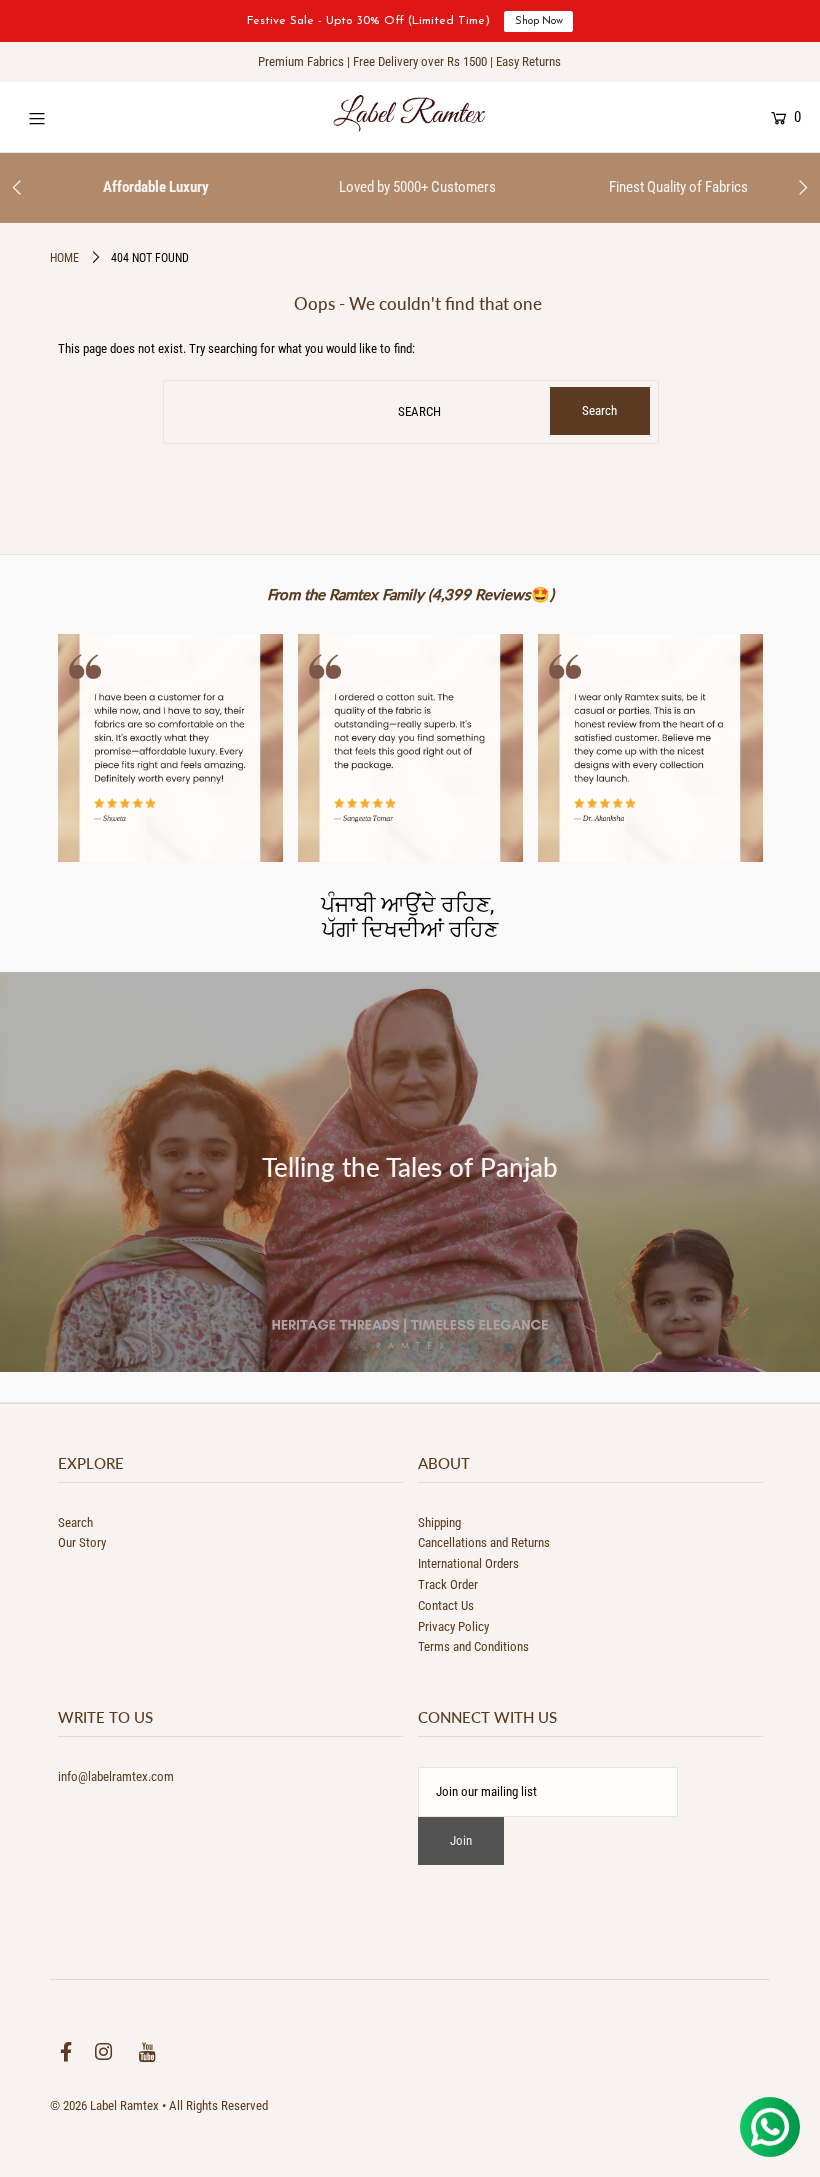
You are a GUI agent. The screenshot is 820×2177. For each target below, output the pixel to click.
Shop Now (539, 21)
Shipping (439, 1522)
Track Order (448, 1584)
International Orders (468, 1563)
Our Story (82, 1542)
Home (64, 258)
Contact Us (446, 1605)
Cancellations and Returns (484, 1542)
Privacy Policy (453, 1626)
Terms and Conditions (473, 1646)
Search (75, 1522)
